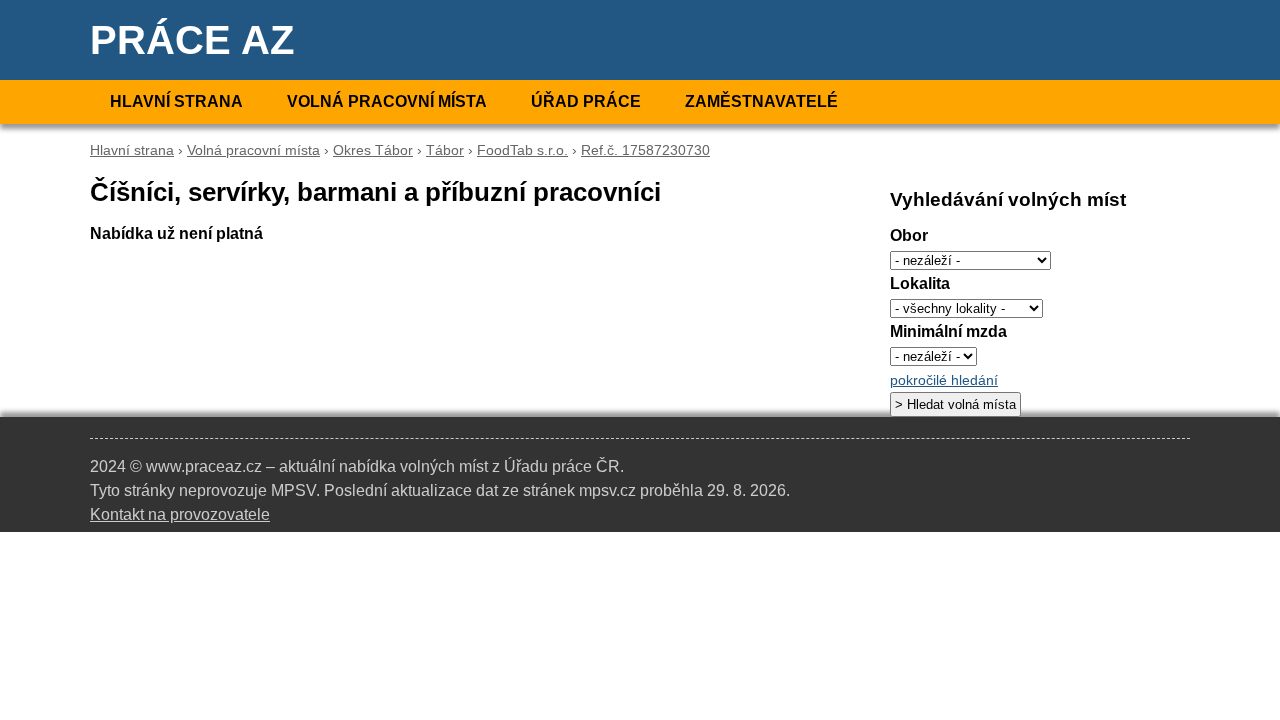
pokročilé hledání (944, 380)
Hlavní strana (176, 101)
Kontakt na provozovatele (180, 514)
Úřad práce (586, 101)
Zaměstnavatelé (761, 101)
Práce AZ (192, 40)
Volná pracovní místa (387, 101)
